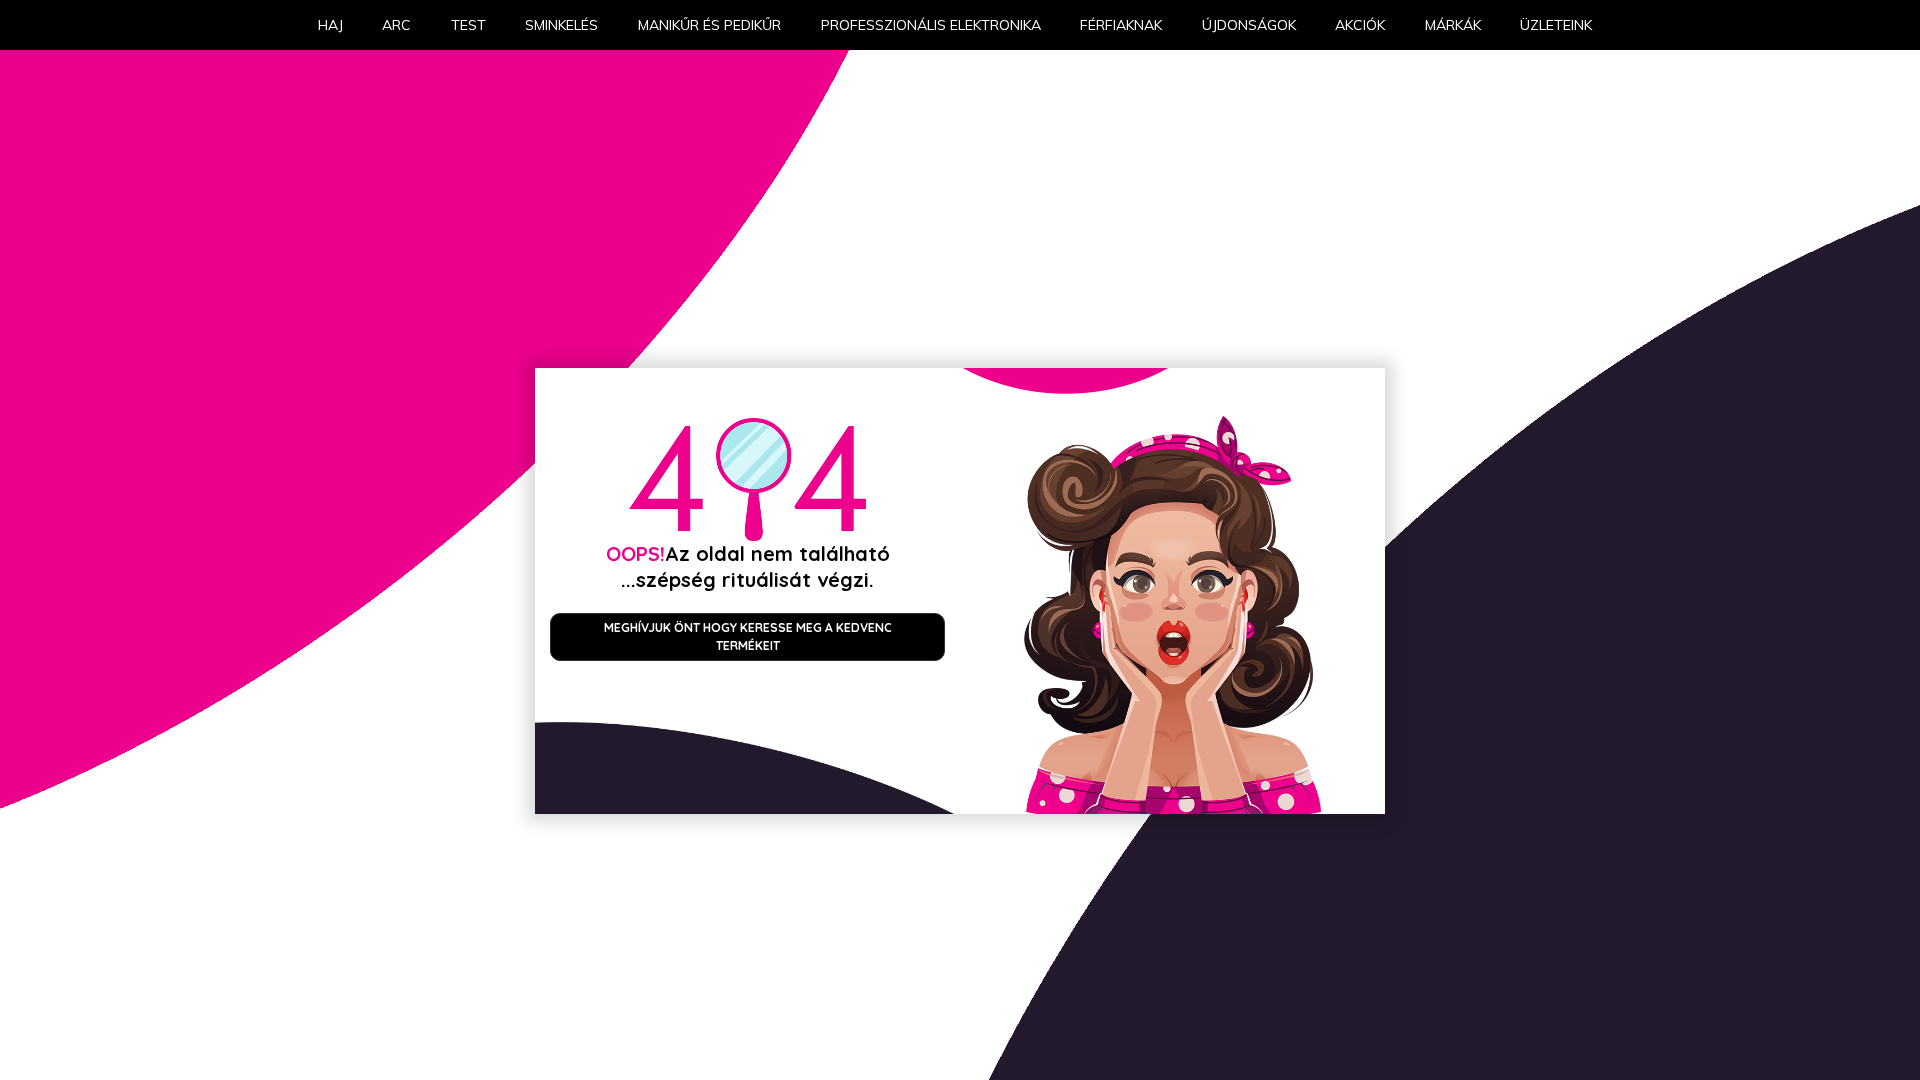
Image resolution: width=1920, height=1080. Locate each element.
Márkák (1453, 25)
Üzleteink (1556, 25)
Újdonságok (1249, 25)
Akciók (1360, 25)
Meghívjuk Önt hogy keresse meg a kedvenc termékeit (748, 636)
